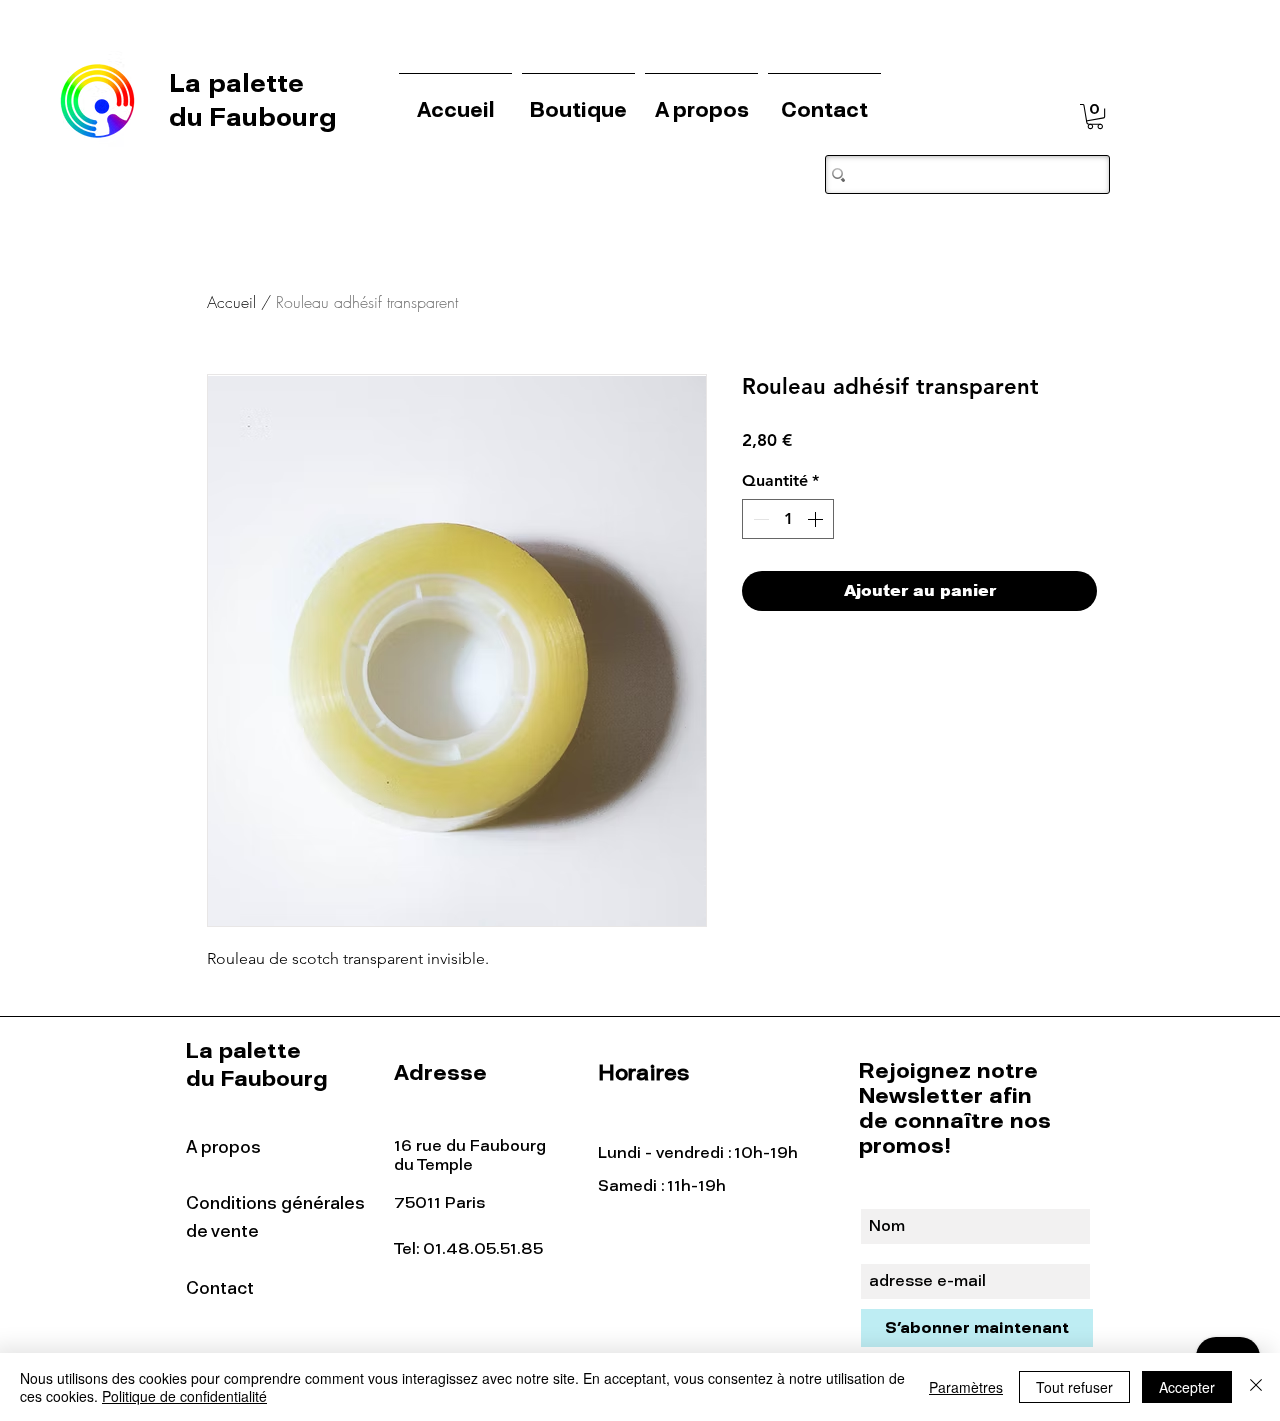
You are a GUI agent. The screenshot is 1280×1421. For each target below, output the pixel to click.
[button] (1095, 116)
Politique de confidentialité (184, 1396)
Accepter (1187, 1387)
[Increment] (817, 519)
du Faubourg (253, 117)
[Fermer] (1256, 1387)
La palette (240, 83)
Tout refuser (1074, 1387)
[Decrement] (759, 519)
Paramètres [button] (966, 1387)
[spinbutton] (788, 519)
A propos (223, 1147)
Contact (220, 1288)
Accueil (231, 302)
